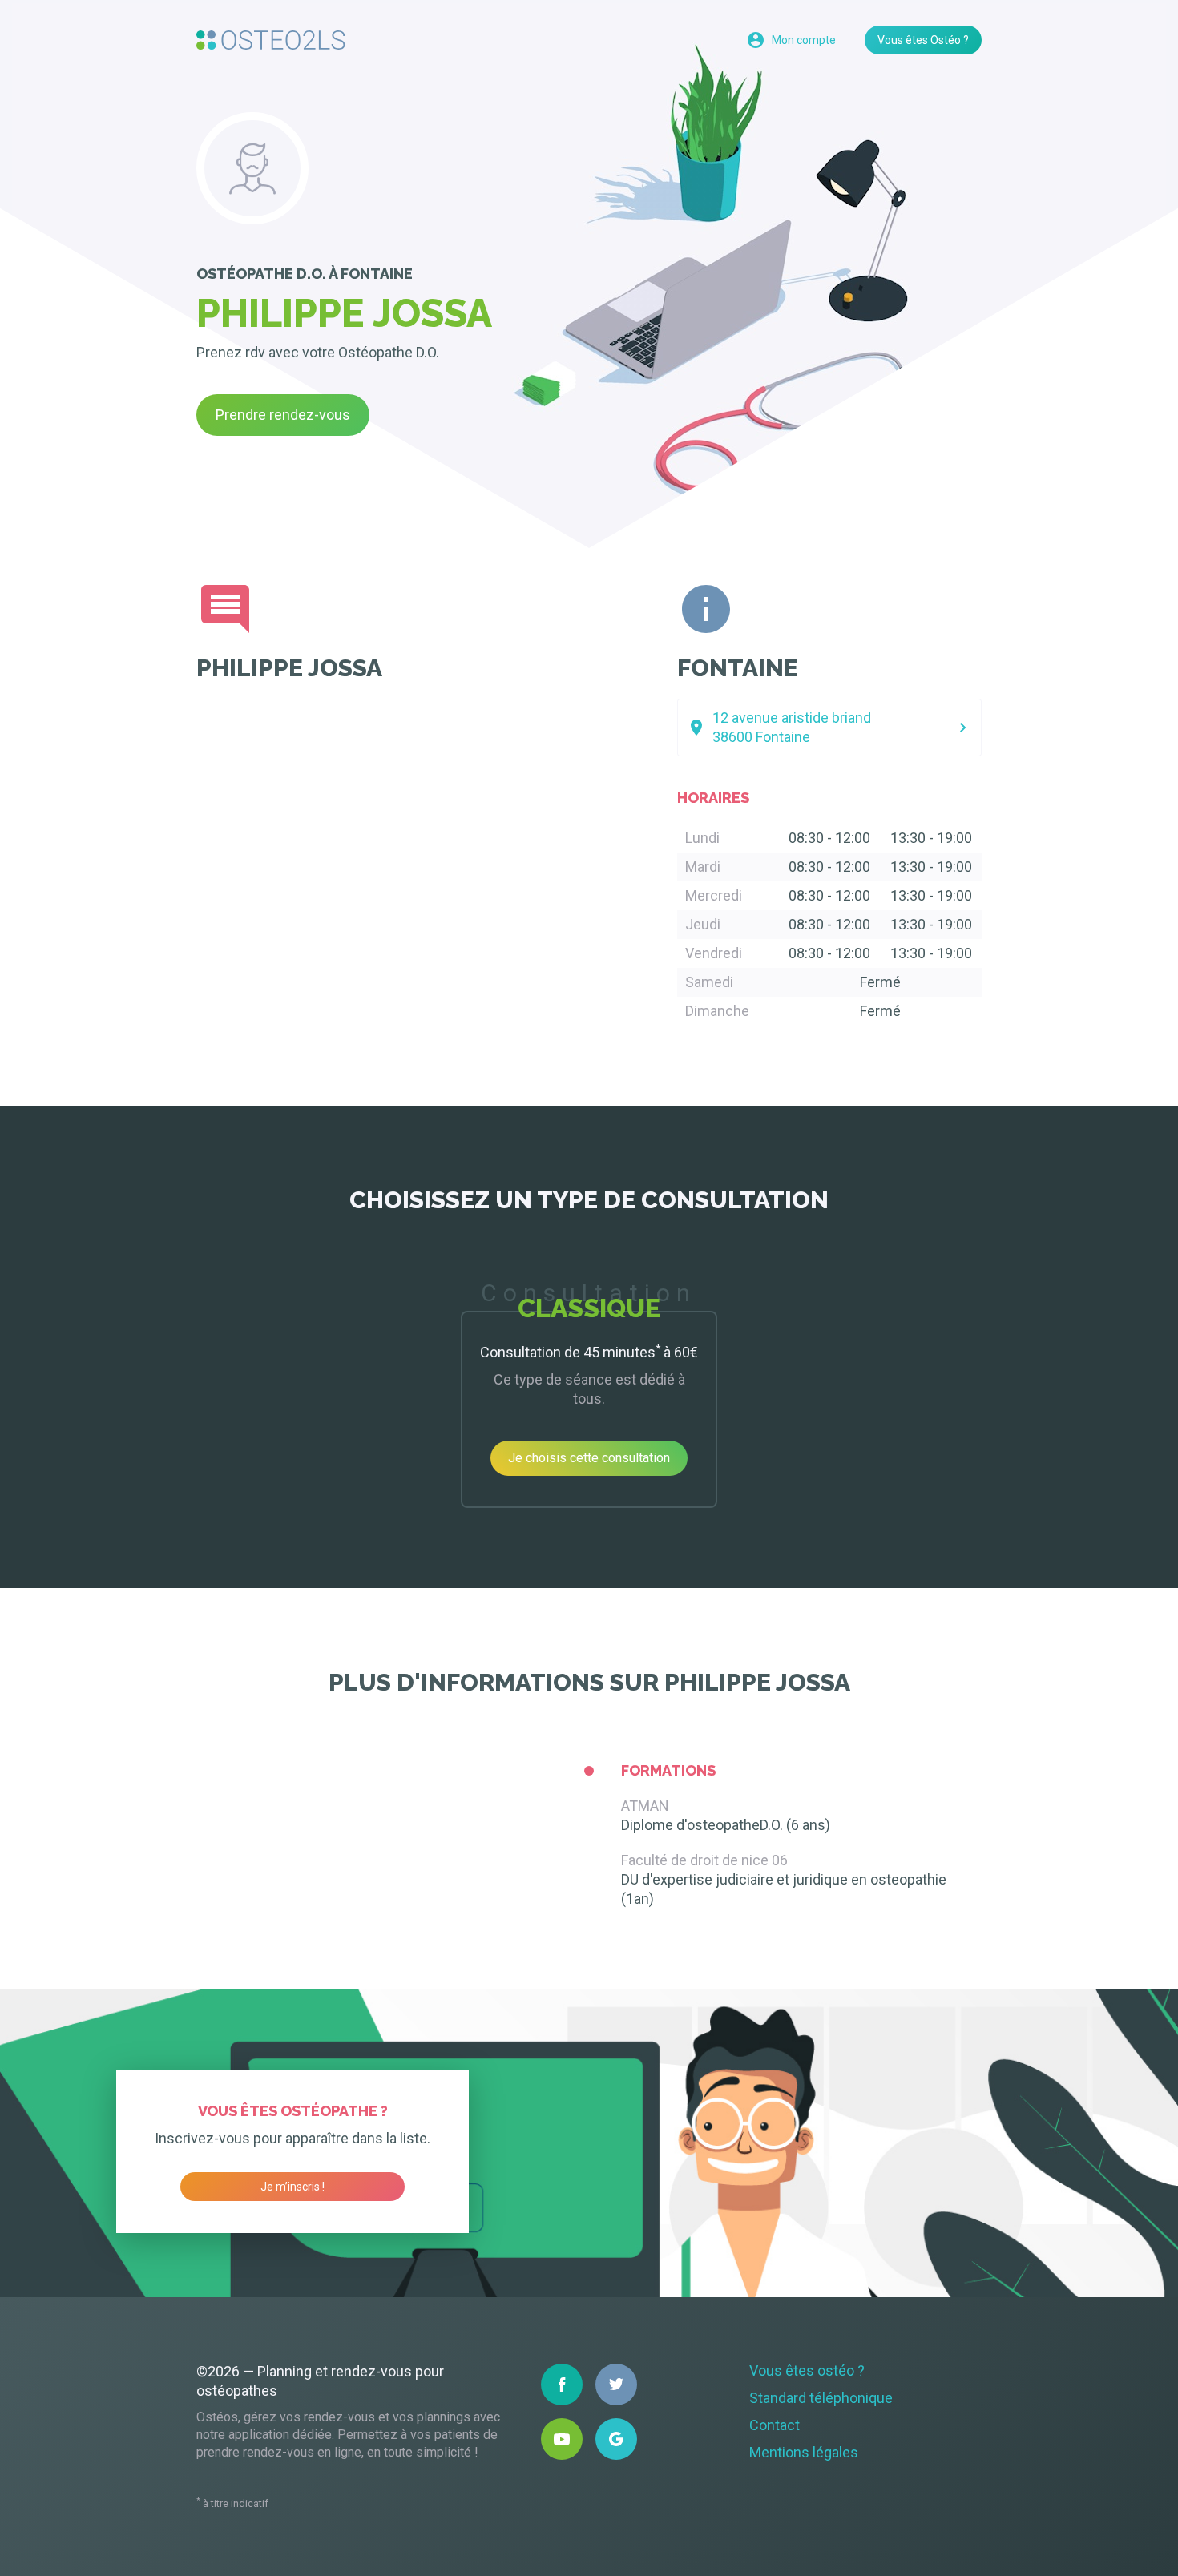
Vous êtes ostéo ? (807, 2370)
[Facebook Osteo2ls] (562, 2385)
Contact (775, 2425)
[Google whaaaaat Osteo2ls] (616, 2439)
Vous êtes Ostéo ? (923, 40)
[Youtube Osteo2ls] (562, 2439)
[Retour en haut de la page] (271, 40)
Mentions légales (804, 2452)
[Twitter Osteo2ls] (616, 2385)
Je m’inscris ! (292, 2187)
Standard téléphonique (821, 2398)
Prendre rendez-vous (283, 415)
